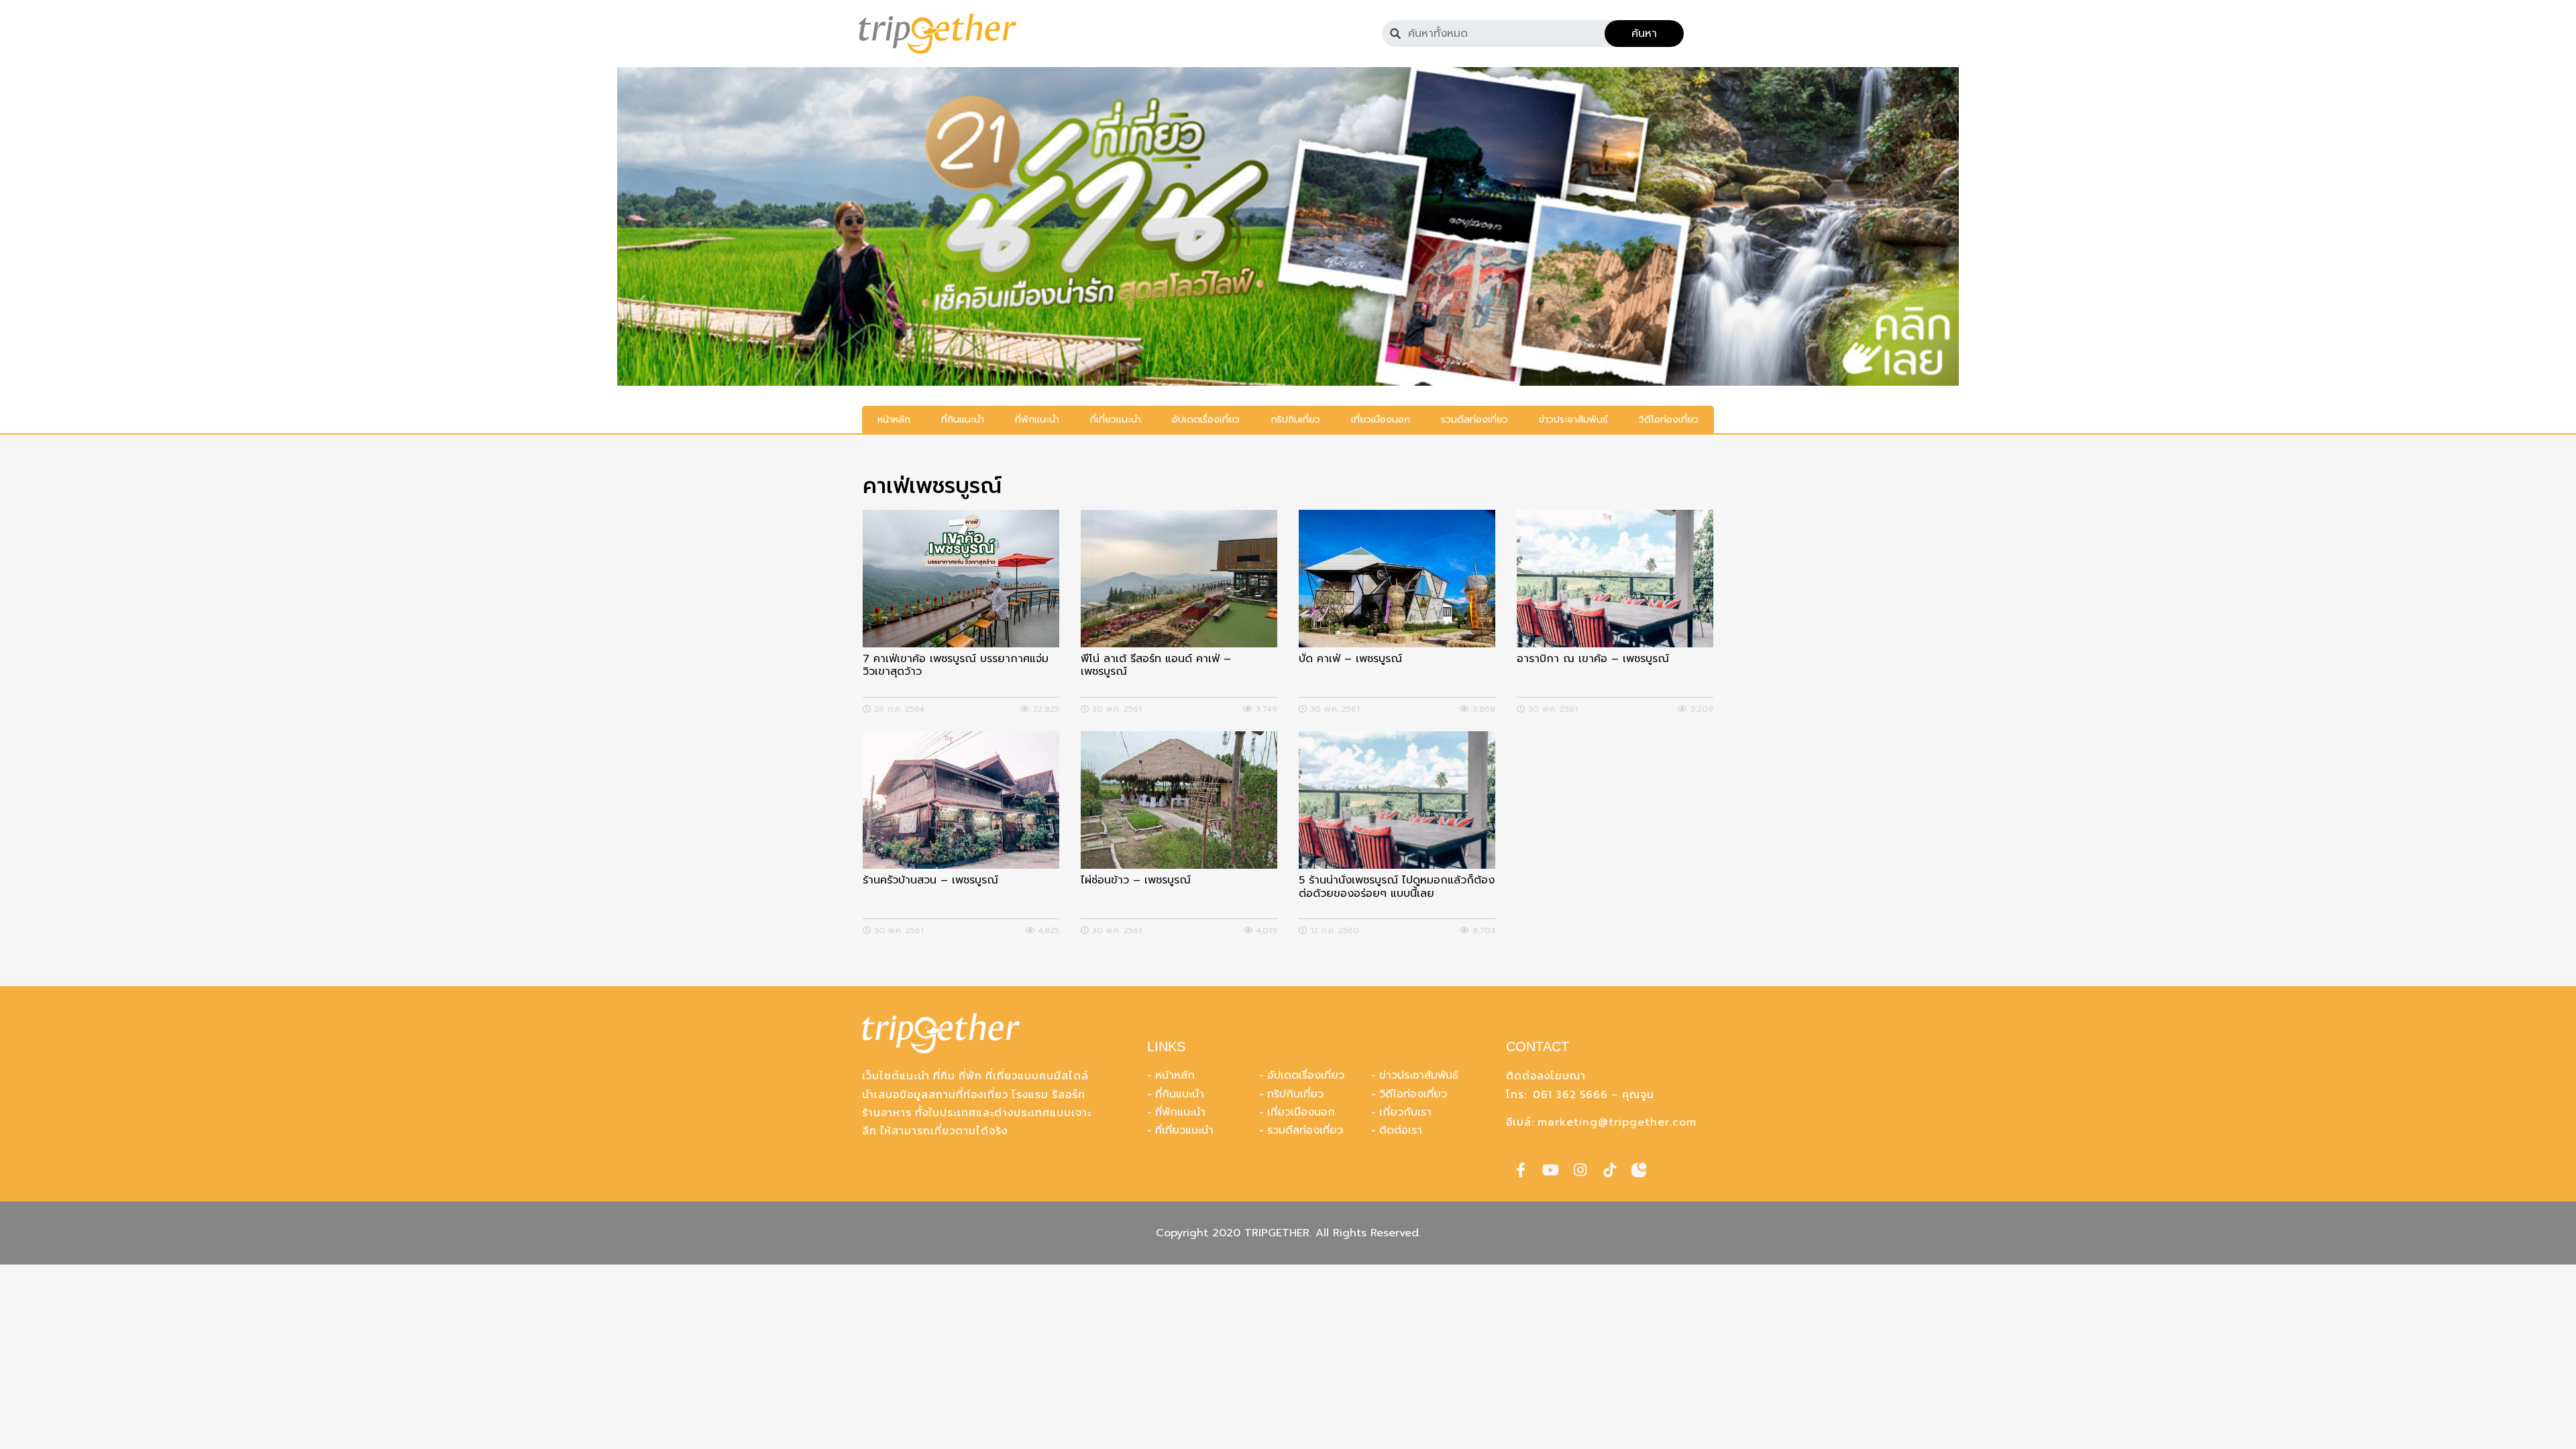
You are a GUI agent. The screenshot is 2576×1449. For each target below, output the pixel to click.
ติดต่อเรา (1401, 1130)
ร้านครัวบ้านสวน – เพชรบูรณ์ (930, 881)
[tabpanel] (1288, 226)
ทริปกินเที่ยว (1295, 1094)
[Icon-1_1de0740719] (1639, 1170)
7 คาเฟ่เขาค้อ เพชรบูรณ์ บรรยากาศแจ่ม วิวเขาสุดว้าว (956, 666)
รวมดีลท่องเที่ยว (1305, 1130)
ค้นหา (1644, 34)
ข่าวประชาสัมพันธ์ (1419, 1075)
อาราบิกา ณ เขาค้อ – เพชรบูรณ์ (1593, 660)
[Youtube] (1550, 1170)
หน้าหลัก (1175, 1075)
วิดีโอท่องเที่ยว (1413, 1094)
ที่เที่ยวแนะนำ (1184, 1130)
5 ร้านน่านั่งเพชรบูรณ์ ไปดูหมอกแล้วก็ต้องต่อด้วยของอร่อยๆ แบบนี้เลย (1397, 888)
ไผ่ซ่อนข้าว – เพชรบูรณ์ (1136, 881)
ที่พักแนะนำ (1180, 1112)
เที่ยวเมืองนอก (1301, 1112)
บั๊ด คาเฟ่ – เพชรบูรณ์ (1350, 660)
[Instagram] (1580, 1170)
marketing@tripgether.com (1617, 1122)
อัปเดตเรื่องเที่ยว (1306, 1075)
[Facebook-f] (1521, 1170)
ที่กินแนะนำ (1180, 1094)
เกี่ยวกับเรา (1405, 1112)
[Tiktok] (1609, 1170)
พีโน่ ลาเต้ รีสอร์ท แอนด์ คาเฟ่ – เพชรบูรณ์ (1156, 666)
